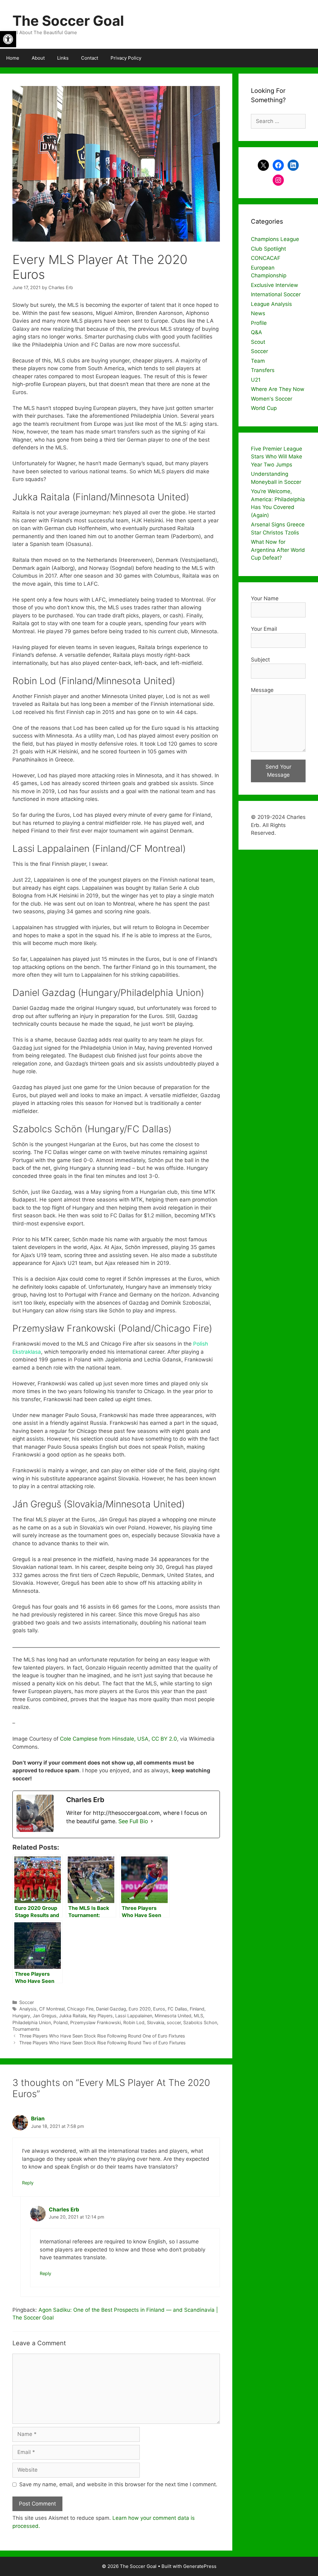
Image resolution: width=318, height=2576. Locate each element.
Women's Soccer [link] (272, 399)
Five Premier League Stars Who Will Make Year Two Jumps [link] (277, 457)
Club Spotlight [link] (268, 249)
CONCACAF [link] (266, 258)
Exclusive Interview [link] (275, 285)
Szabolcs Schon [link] (200, 2022)
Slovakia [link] (156, 2022)
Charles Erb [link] (64, 2210)
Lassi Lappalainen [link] (134, 2016)
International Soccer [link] (276, 294)
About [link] (38, 58)
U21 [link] (256, 380)
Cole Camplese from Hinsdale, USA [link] (104, 1739)
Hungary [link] (21, 2016)
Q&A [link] (257, 332)
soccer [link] (174, 2022)
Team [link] (258, 361)
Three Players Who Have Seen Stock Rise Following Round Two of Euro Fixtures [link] (102, 2043)
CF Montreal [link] (52, 2009)
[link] (8, 39)
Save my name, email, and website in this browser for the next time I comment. (118, 2484)
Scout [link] (258, 342)
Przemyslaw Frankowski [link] (95, 2022)
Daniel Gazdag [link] (111, 2009)
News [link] (258, 313)
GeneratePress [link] (200, 2566)
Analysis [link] (28, 2009)
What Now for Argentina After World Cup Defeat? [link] (278, 550)
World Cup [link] (264, 408)
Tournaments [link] (26, 2029)
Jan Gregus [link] (45, 2016)
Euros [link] (159, 2009)
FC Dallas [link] (177, 2009)
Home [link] (13, 58)
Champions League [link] (275, 239)
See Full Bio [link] (133, 1821)
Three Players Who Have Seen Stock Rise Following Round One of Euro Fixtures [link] (102, 2036)
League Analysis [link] (271, 304)
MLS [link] (198, 2016)
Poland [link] (61, 2022)
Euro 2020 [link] (140, 2009)
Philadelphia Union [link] (32, 2022)
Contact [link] (90, 58)
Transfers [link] (263, 370)
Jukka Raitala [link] (73, 2016)
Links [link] (63, 58)
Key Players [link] (101, 2016)
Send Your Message (278, 771)
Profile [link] (259, 323)
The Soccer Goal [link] (68, 21)
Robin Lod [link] (134, 2022)
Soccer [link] (27, 2002)
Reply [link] (28, 2183)
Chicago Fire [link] (80, 2009)
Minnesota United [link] (173, 2016)
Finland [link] (197, 2009)
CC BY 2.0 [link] (164, 1739)
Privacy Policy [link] (126, 58)
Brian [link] (38, 2119)
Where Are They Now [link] (278, 389)
